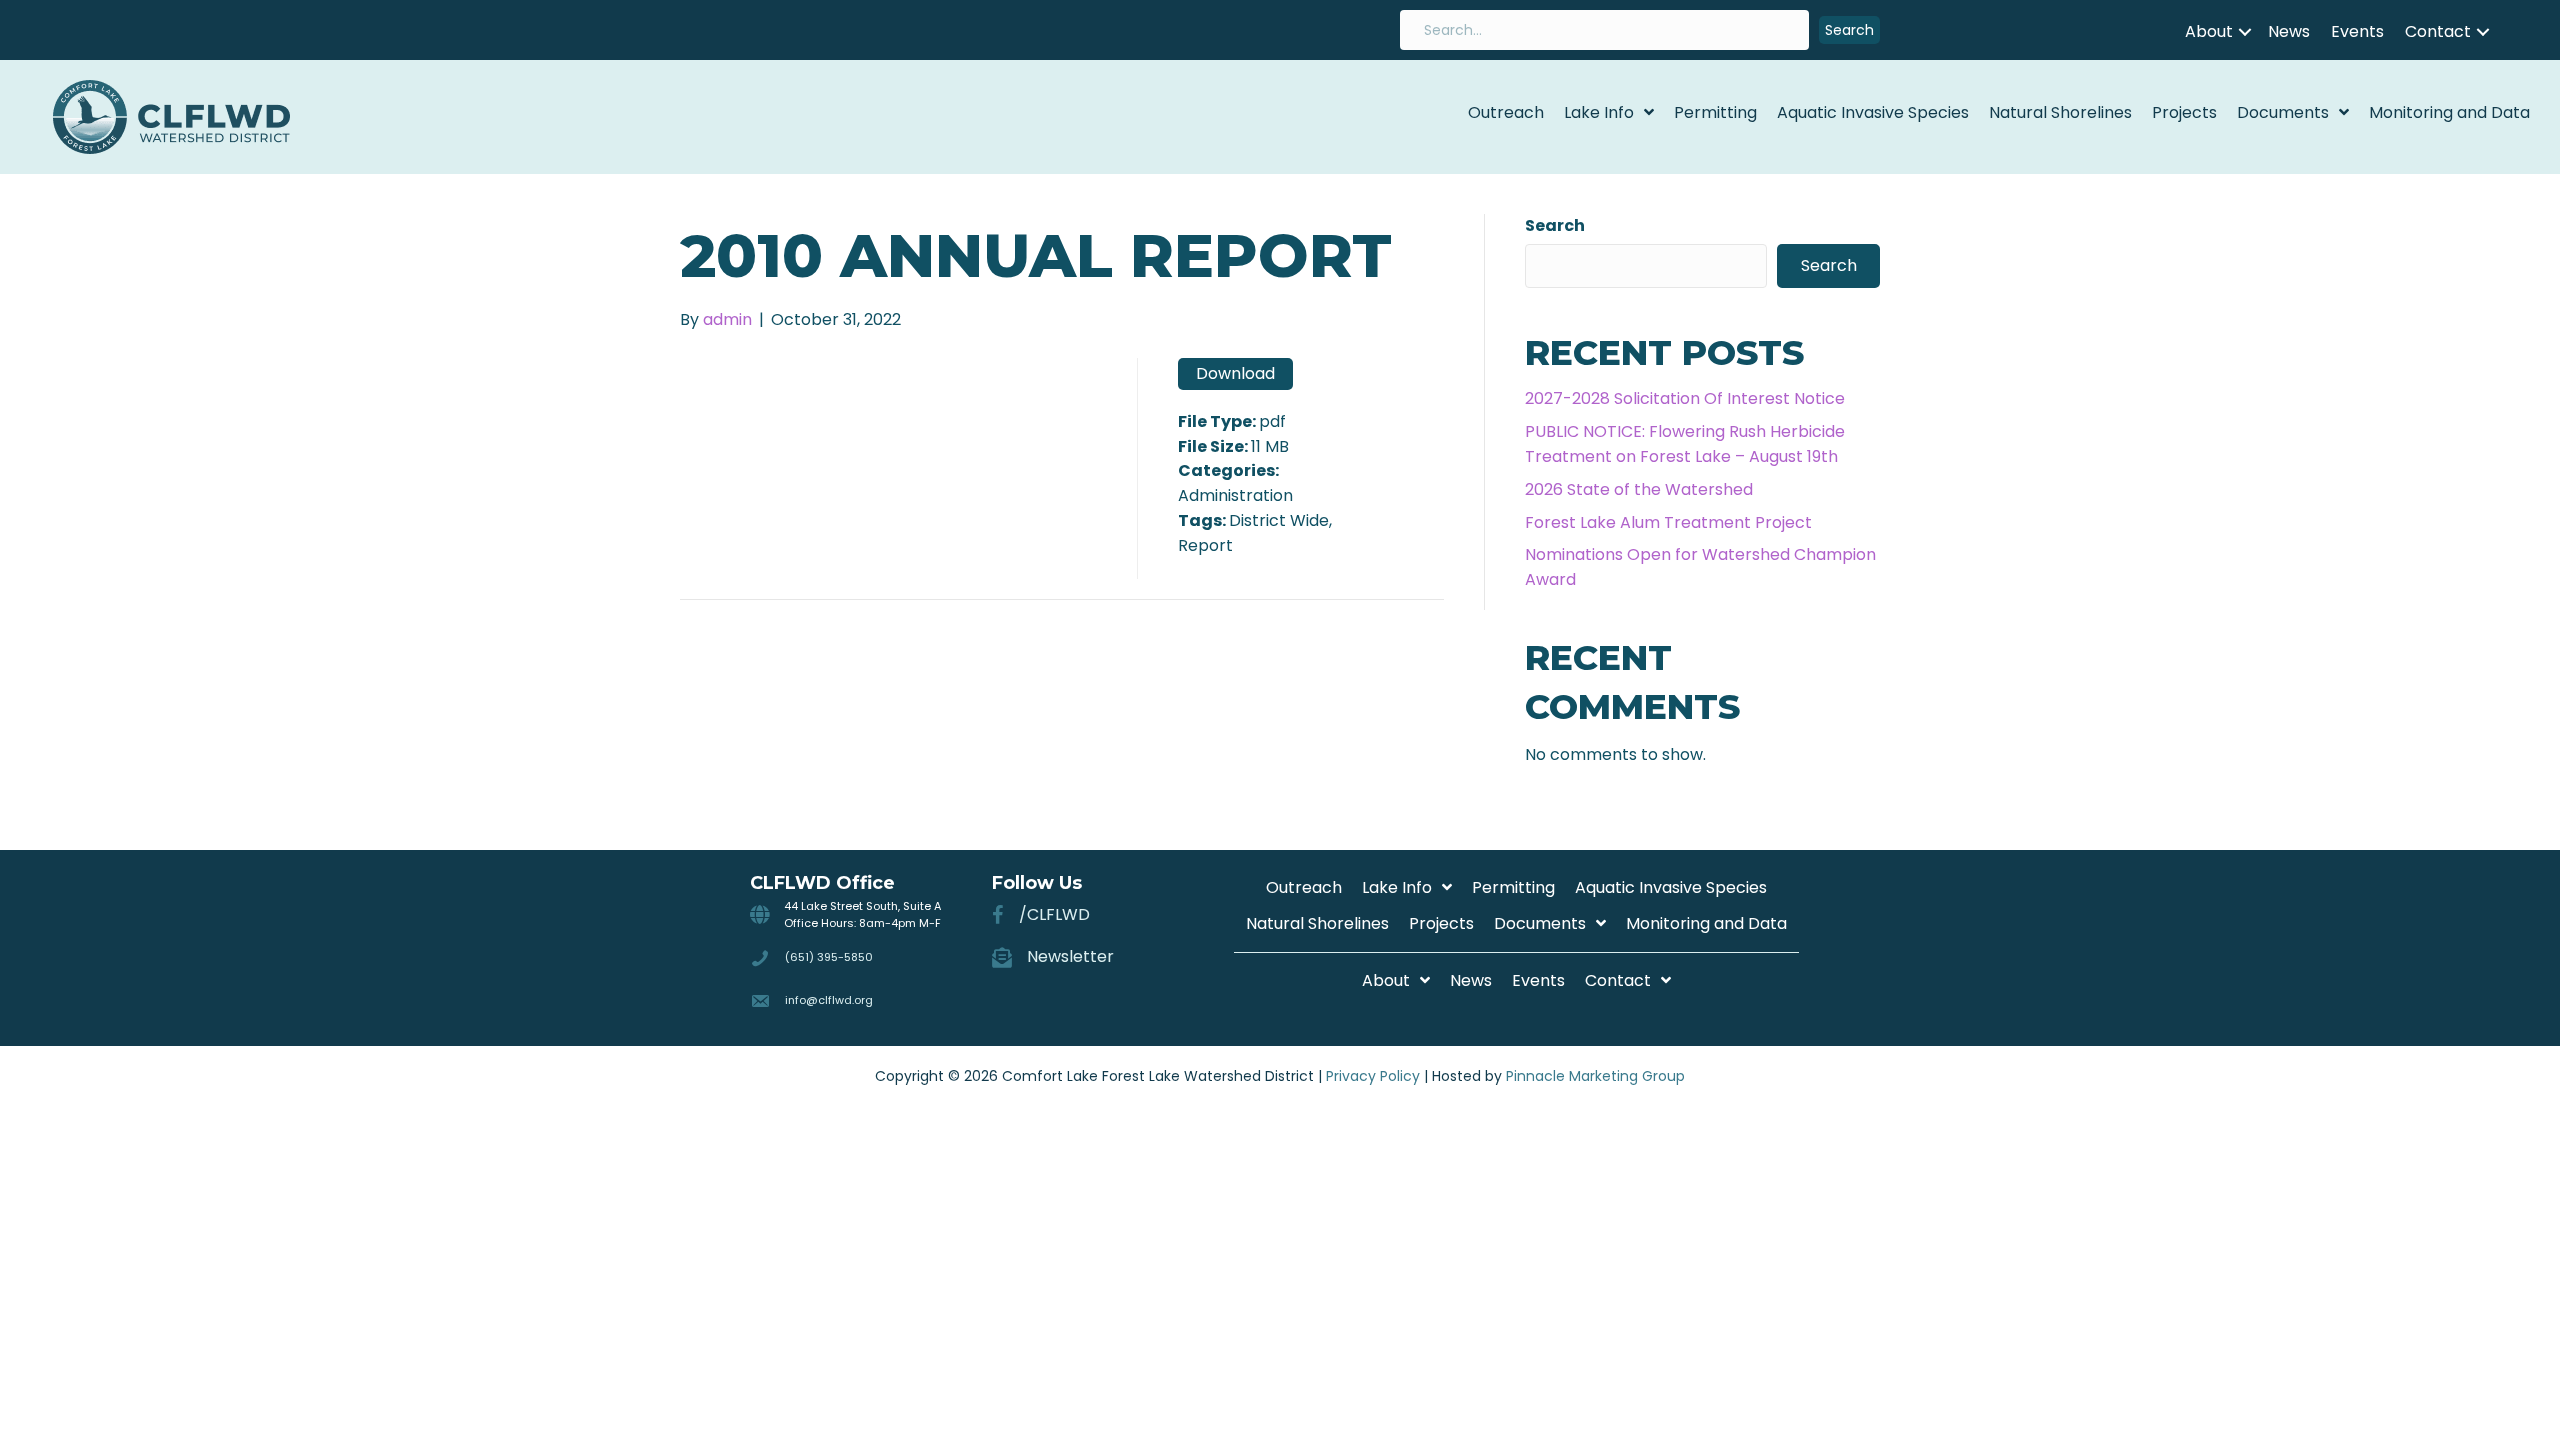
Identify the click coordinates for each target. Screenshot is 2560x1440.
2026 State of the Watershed (1639, 489)
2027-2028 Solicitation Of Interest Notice (1685, 398)
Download (1235, 373)
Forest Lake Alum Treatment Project (1668, 522)
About (2209, 31)
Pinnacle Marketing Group (1595, 1076)
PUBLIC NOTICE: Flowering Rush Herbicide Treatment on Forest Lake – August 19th (1685, 444)
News (2289, 31)
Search (1555, 225)
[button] (1849, 30)
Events (2357, 31)
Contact (2438, 31)
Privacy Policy (1373, 1076)
